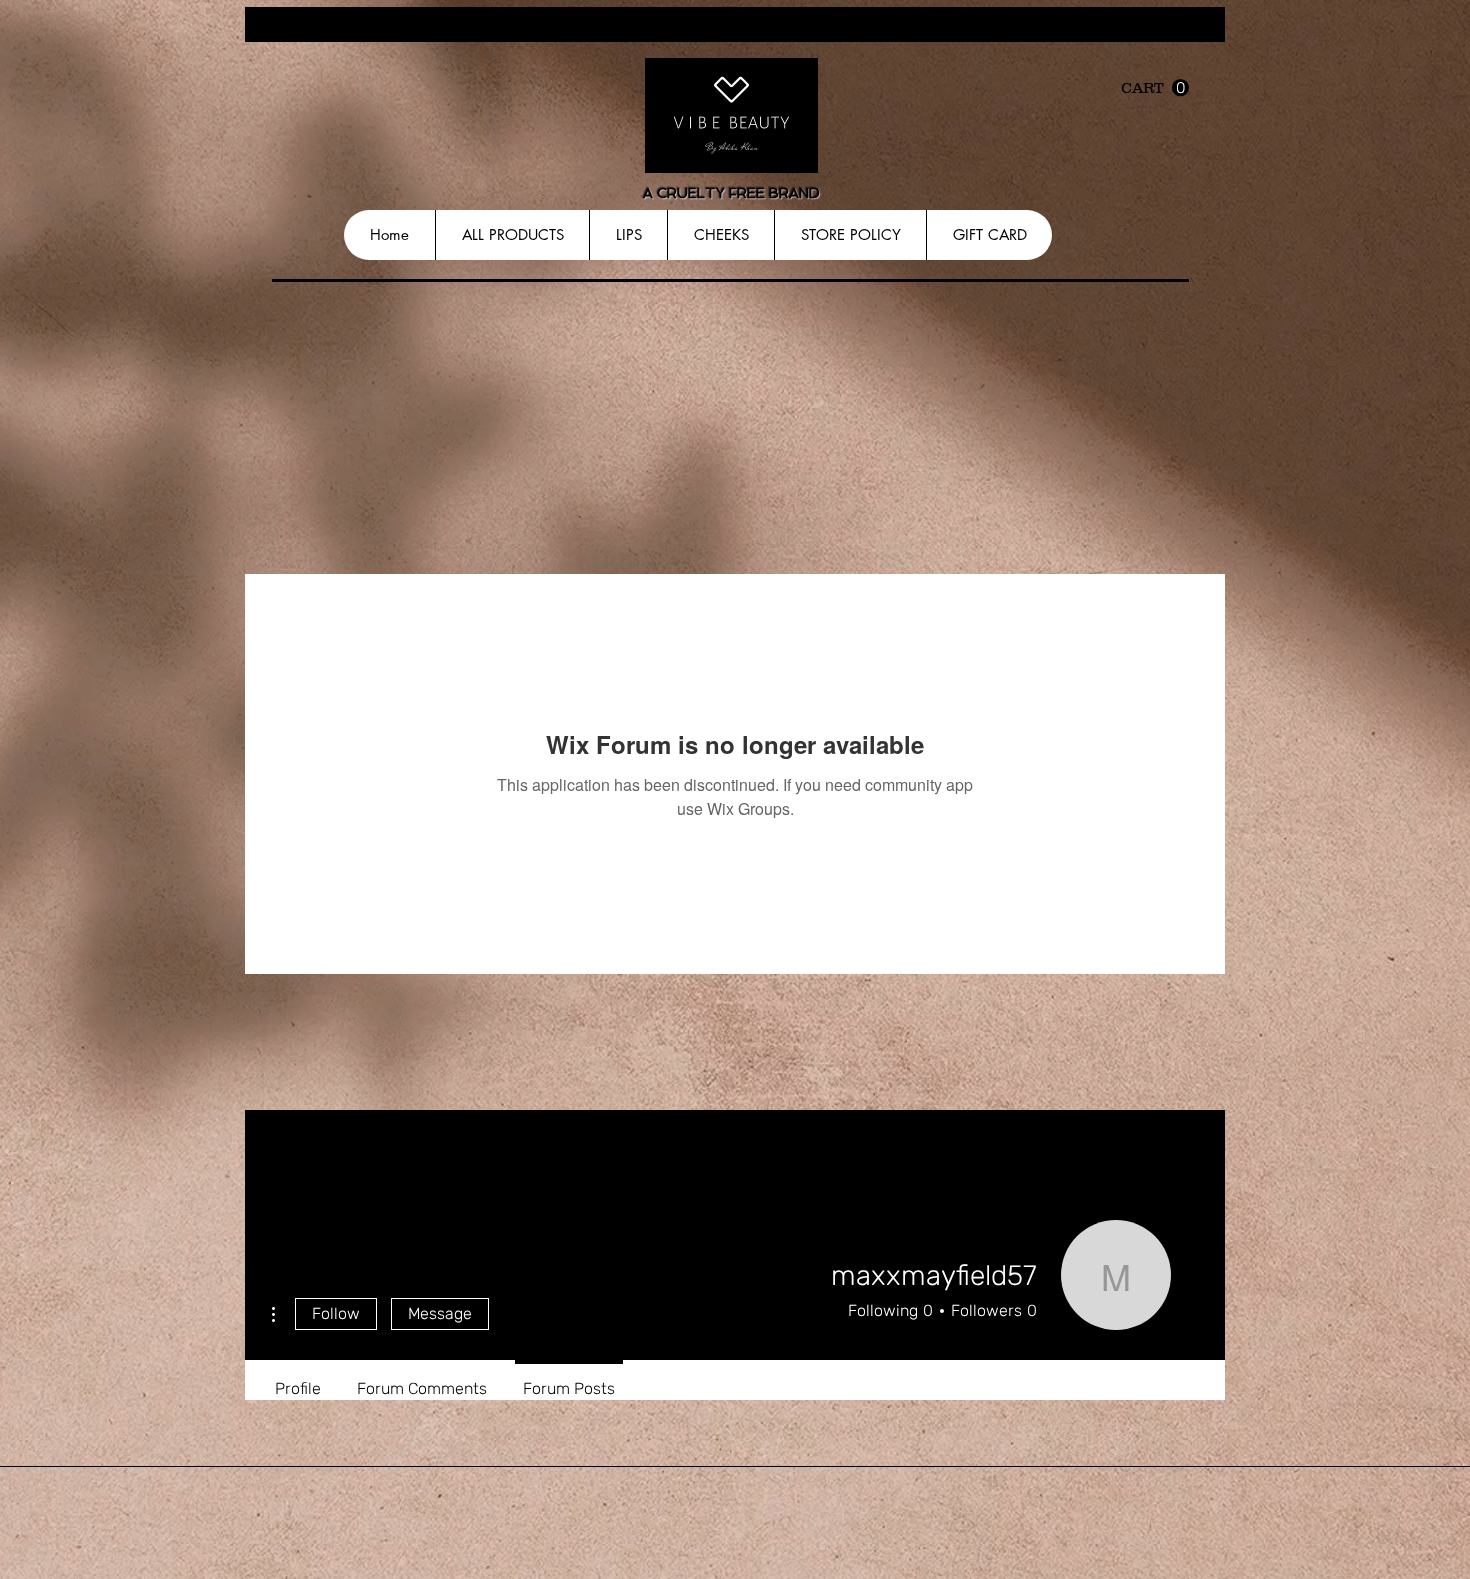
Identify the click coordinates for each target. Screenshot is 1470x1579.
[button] (1155, 88)
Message (440, 1313)
